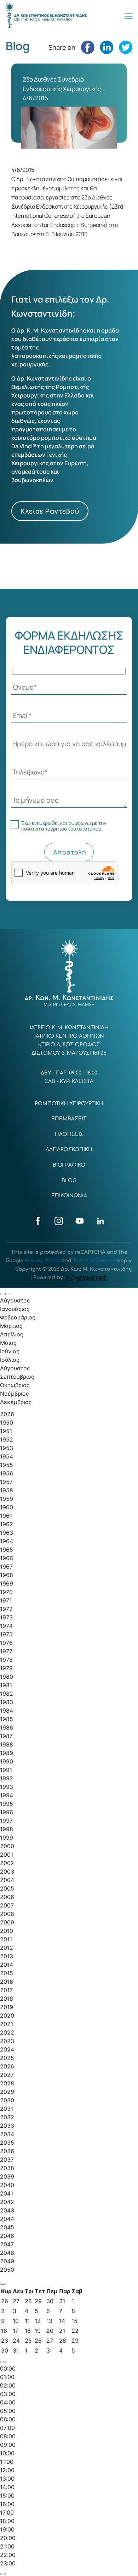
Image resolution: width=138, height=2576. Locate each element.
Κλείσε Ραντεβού (50, 511)
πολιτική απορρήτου (44, 829)
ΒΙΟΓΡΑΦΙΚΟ (69, 1165)
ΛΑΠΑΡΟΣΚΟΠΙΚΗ (69, 1149)
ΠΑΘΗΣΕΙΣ (69, 1134)
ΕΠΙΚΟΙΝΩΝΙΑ (69, 1196)
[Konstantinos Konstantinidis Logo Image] (46, 16)
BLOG (69, 1181)
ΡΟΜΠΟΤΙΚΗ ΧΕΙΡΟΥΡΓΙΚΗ (69, 1104)
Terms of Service (94, 1261)
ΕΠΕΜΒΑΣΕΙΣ (69, 1119)
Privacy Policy (42, 1261)
